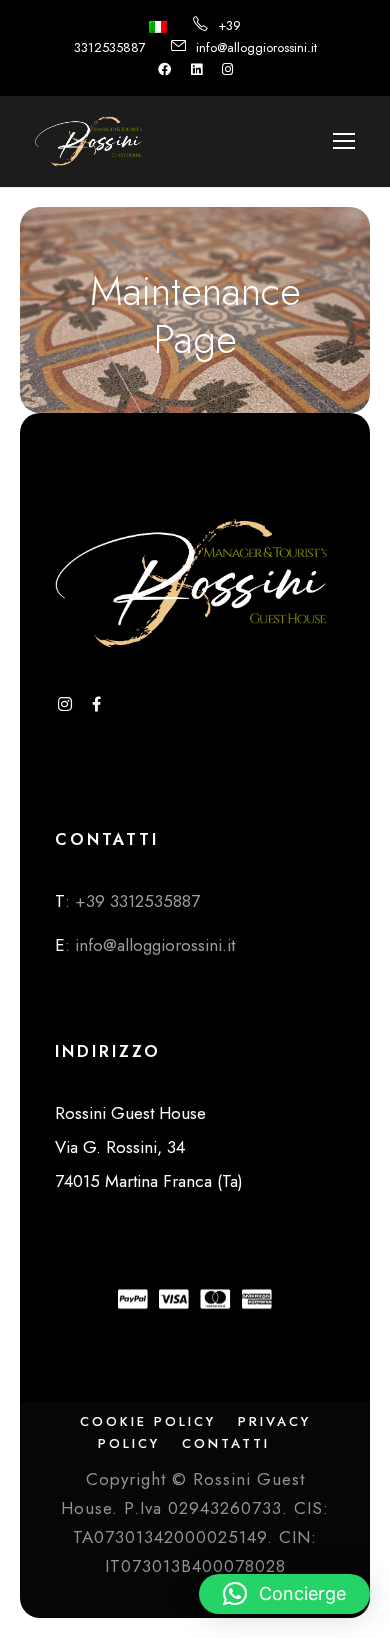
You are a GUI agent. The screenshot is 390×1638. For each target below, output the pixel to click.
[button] (284, 1594)
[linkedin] (196, 69)
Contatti (226, 1443)
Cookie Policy (148, 1421)
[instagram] (227, 69)
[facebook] (164, 69)
